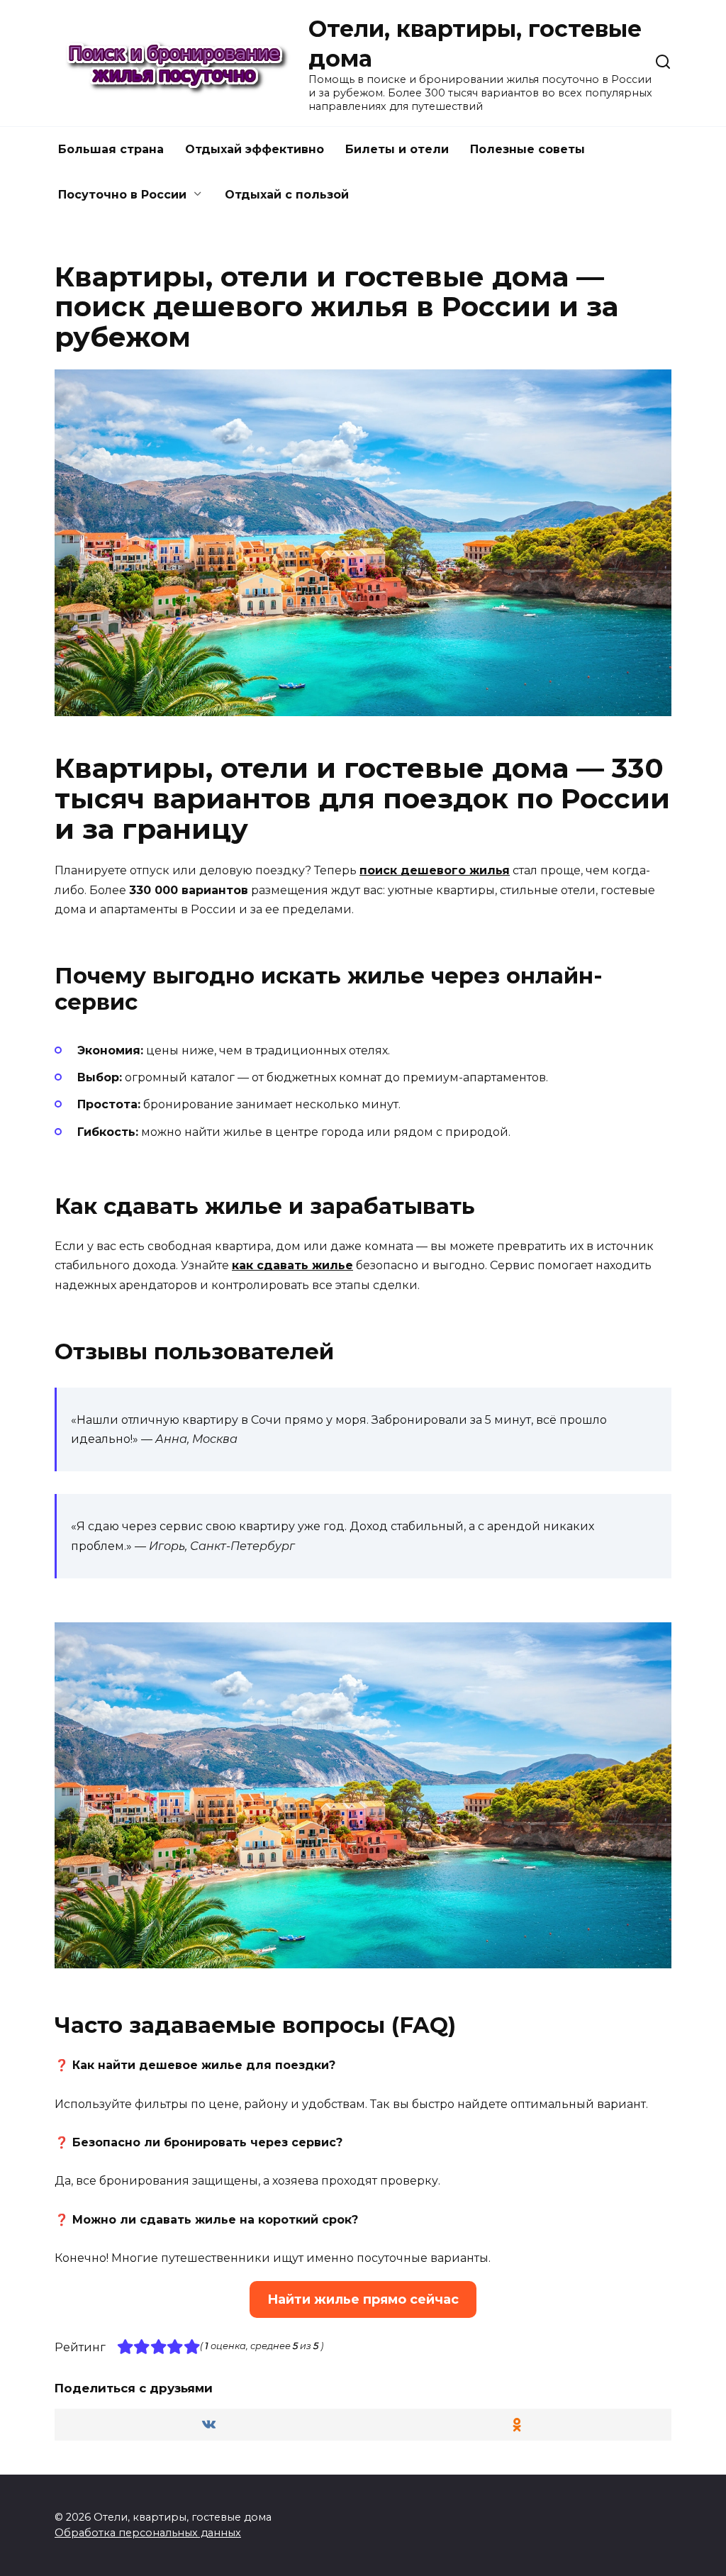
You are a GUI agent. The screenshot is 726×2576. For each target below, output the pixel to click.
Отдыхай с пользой (287, 195)
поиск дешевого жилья (435, 870)
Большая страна (111, 149)
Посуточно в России (122, 195)
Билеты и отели (397, 149)
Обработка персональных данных (148, 2533)
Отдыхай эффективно (255, 149)
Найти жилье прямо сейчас (363, 2299)
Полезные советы (527, 149)
